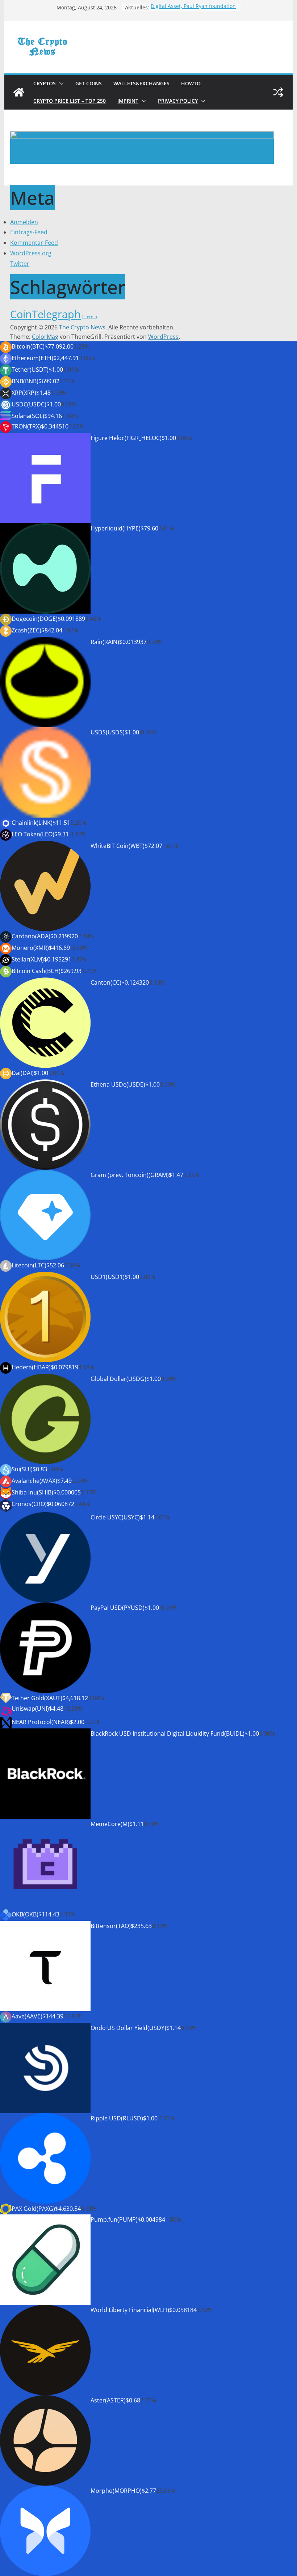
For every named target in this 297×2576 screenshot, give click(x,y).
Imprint (128, 101)
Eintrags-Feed (29, 232)
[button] (60, 84)
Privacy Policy (178, 101)
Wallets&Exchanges (141, 83)
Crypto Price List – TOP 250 (70, 101)
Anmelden (24, 222)
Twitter (20, 264)
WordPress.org (31, 253)
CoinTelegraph (45, 314)
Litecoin (90, 317)
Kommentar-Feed (34, 243)
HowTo (191, 83)
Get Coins (89, 83)
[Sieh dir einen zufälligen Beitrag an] (278, 92)
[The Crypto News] (19, 92)
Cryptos (45, 83)
